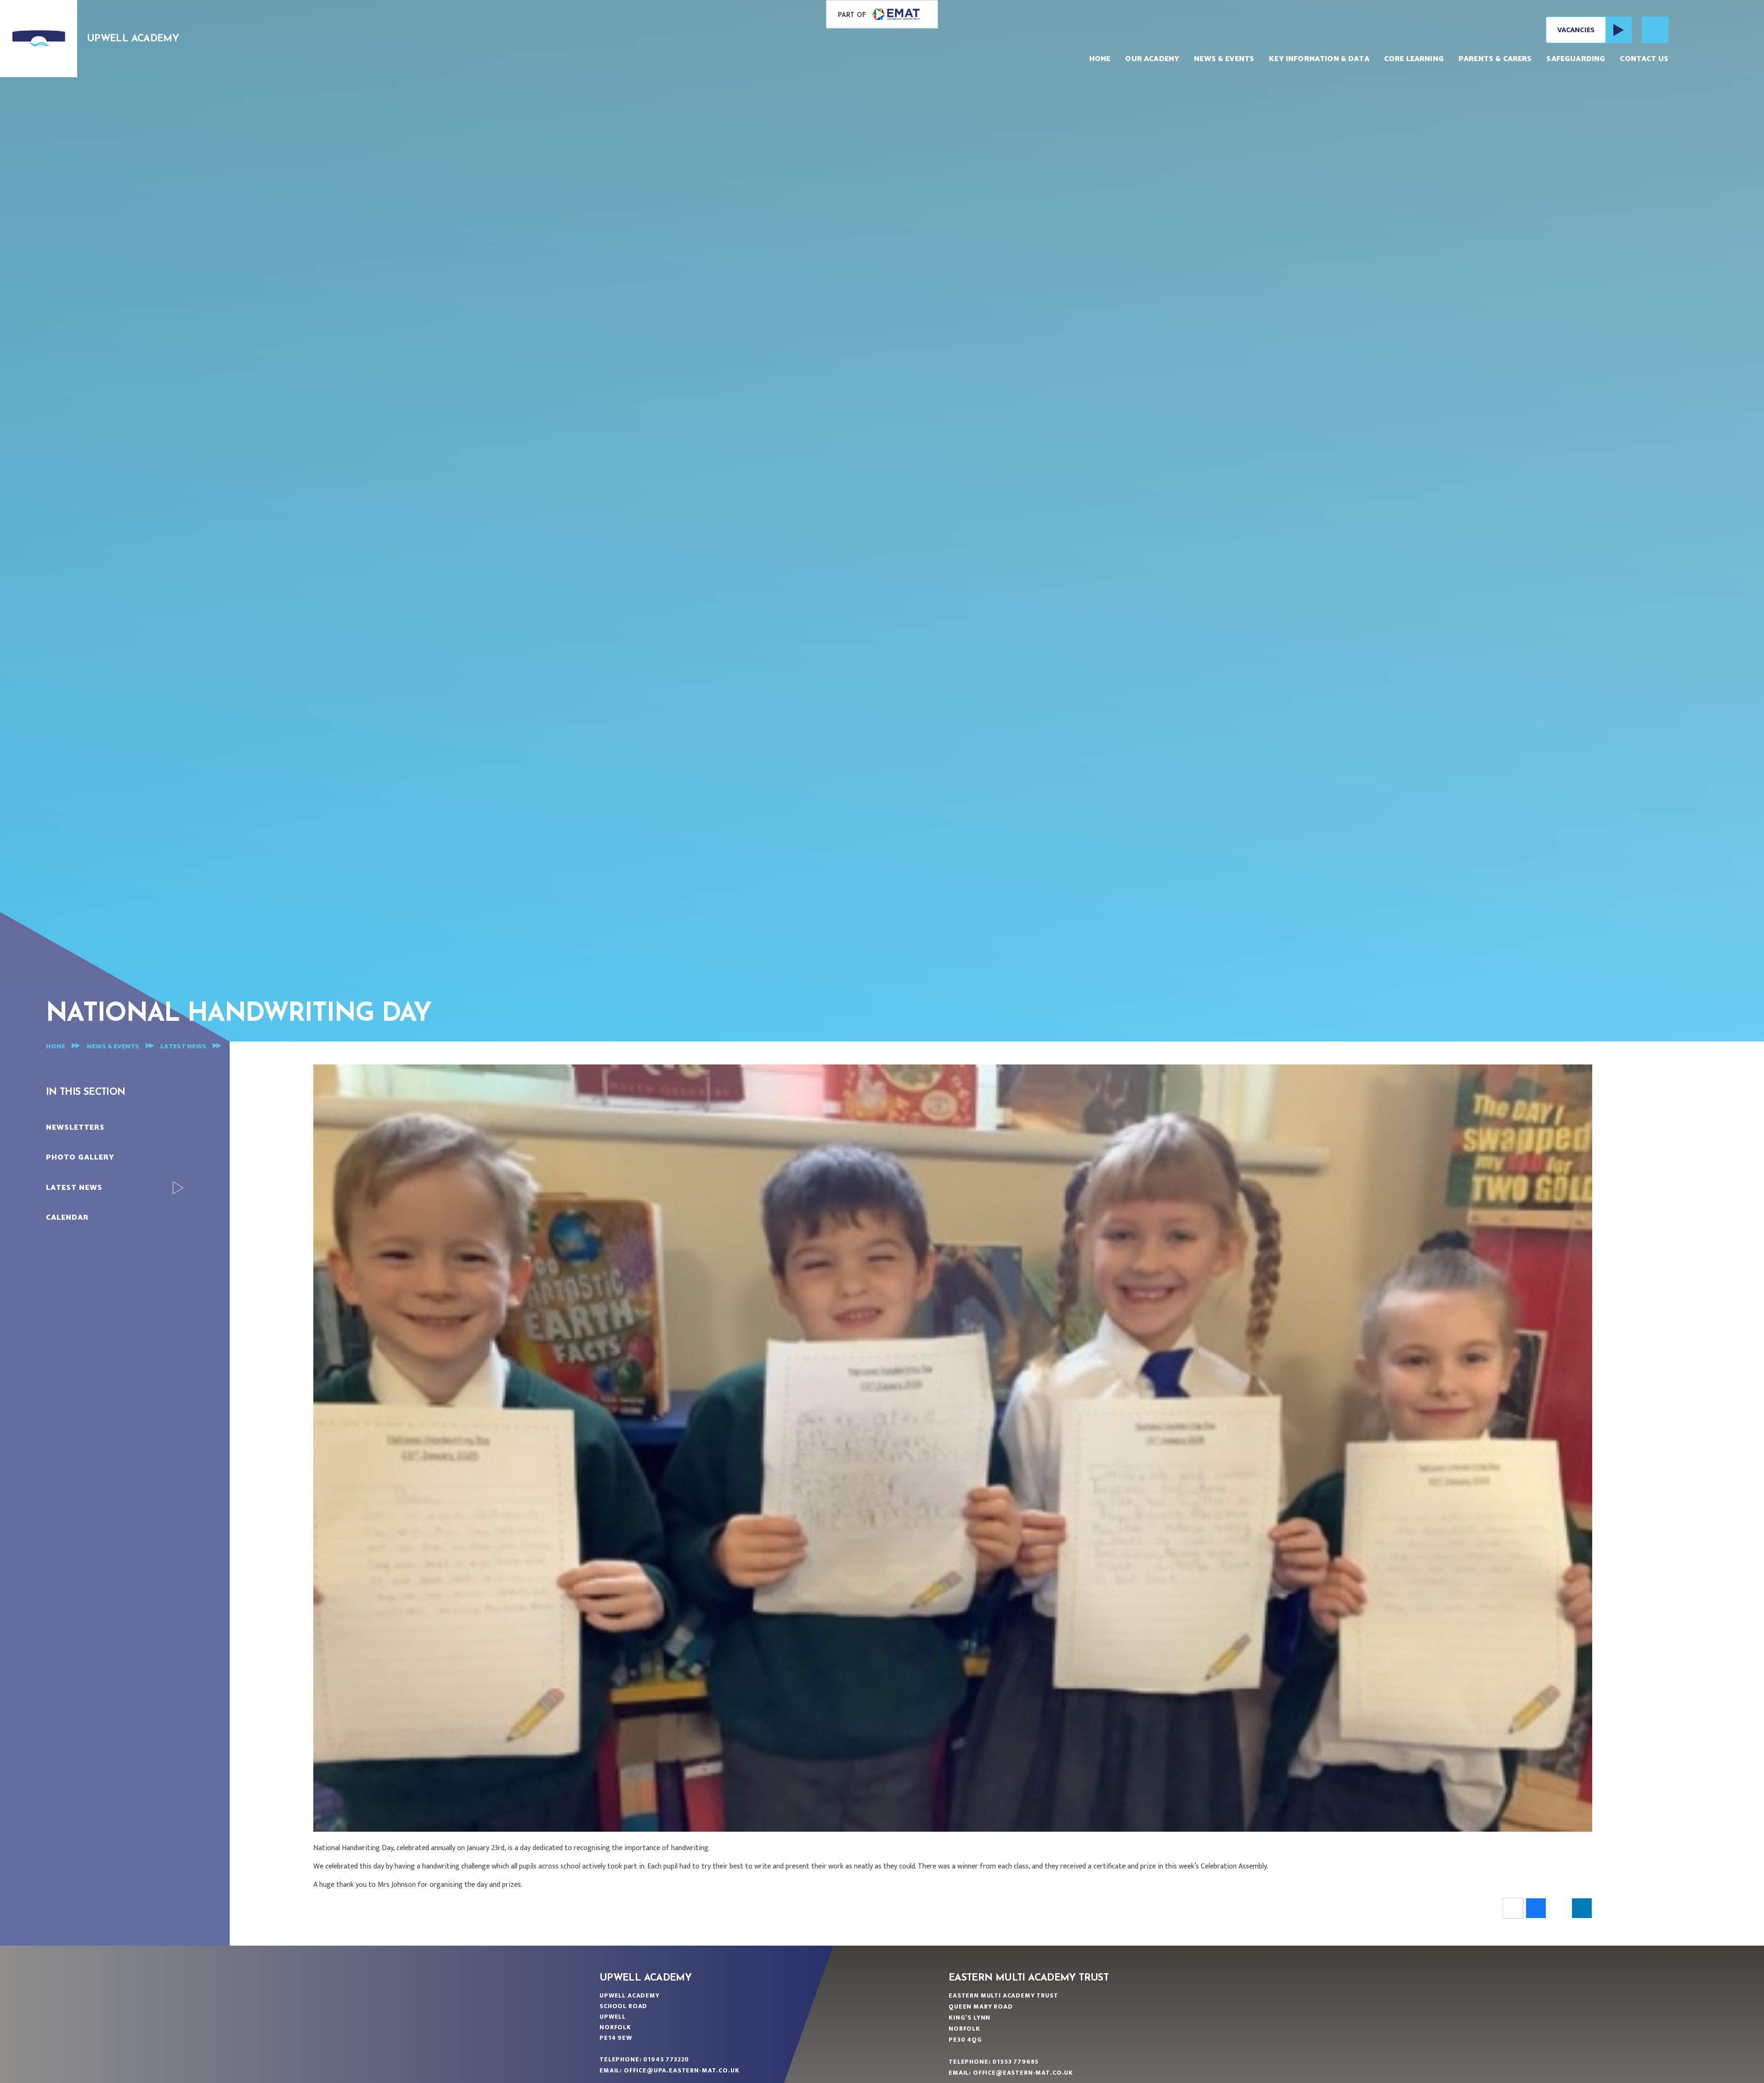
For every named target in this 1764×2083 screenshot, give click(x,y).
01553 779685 (1015, 2062)
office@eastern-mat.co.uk (1023, 2073)
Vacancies (1576, 30)
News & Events (113, 1047)
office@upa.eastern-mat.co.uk (682, 2070)
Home (56, 1047)
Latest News (183, 1047)
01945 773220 (666, 2059)
